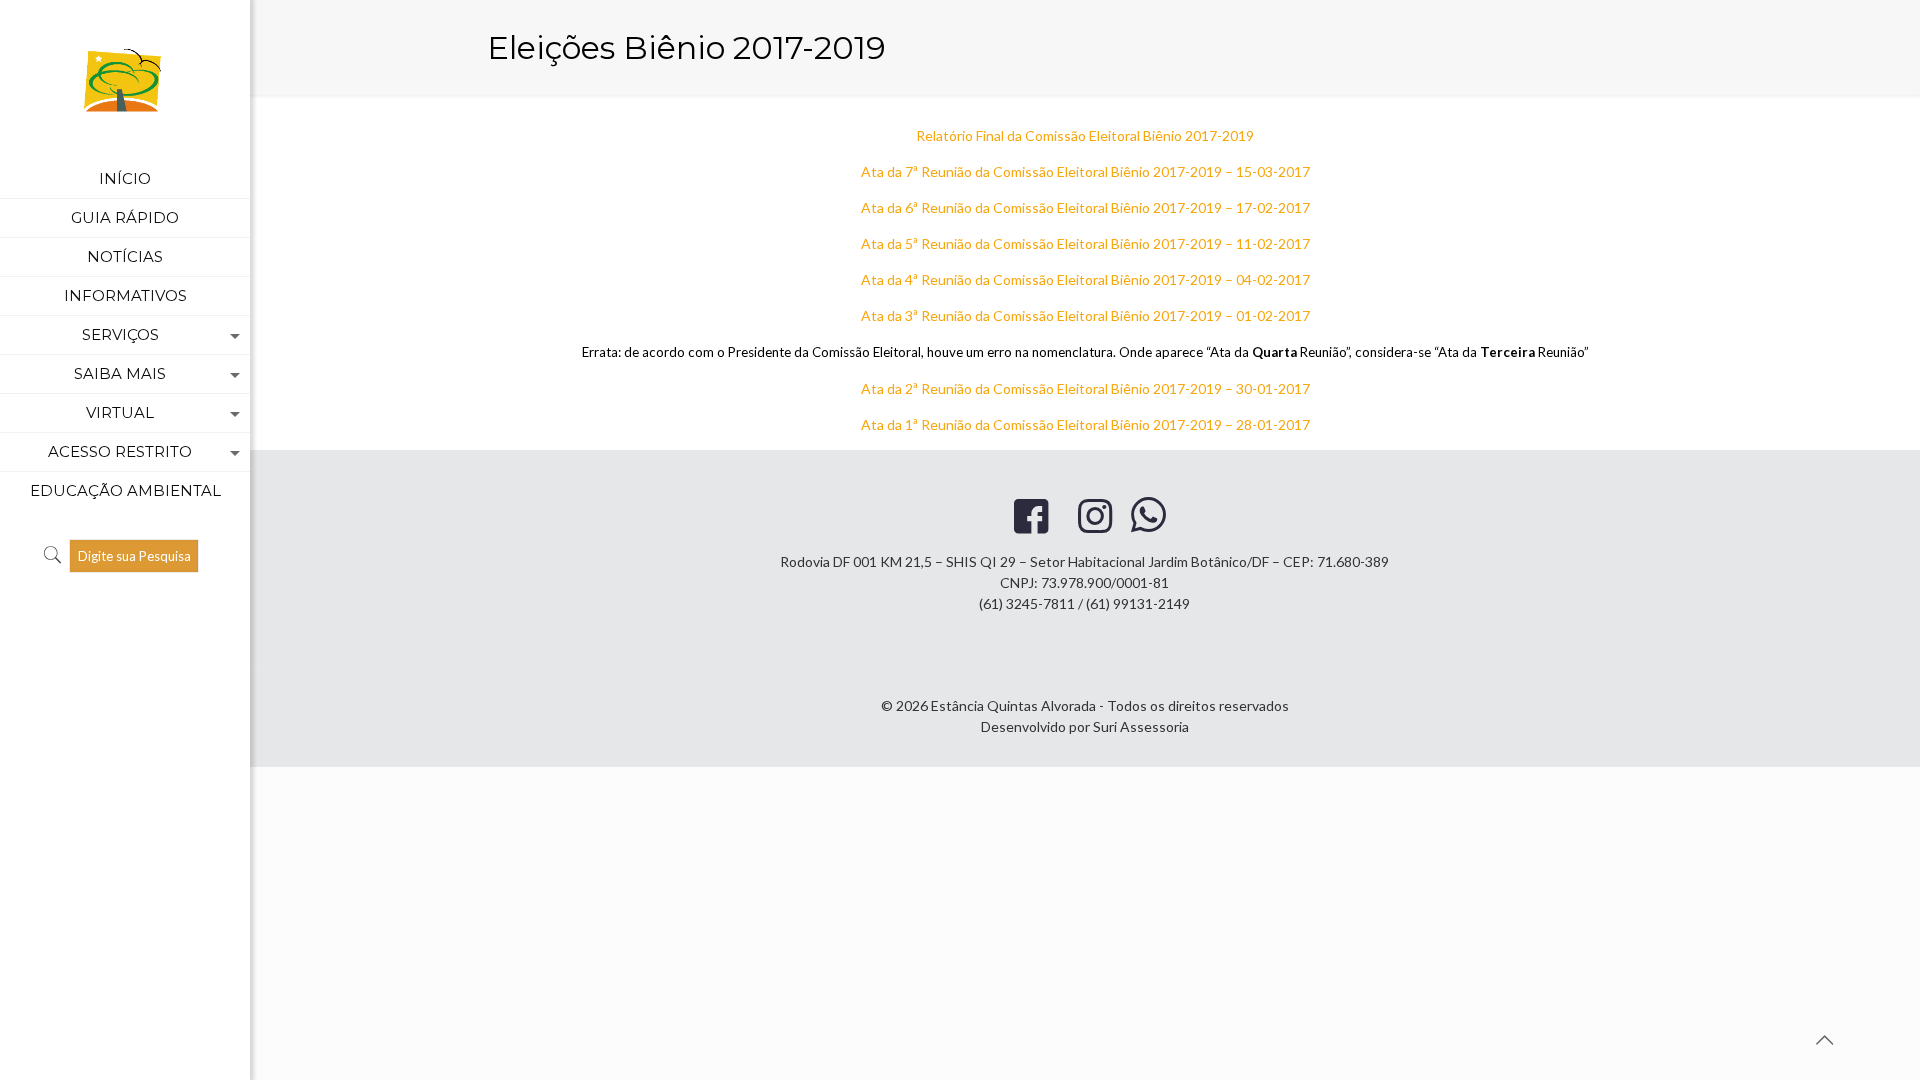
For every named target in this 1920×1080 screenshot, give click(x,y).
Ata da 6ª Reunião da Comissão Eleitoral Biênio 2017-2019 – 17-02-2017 (1085, 207)
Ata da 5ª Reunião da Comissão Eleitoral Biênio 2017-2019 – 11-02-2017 (1085, 243)
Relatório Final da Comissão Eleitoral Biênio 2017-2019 (1085, 135)
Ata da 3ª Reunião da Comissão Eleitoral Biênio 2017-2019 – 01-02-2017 (1085, 315)
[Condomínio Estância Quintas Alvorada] (125, 80)
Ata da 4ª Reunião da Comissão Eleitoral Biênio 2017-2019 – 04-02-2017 (1085, 279)
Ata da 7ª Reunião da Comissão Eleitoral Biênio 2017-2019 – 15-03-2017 (1085, 171)
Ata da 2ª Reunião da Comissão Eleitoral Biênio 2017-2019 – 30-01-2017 (1085, 388)
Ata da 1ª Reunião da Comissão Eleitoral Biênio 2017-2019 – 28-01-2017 (1085, 424)
